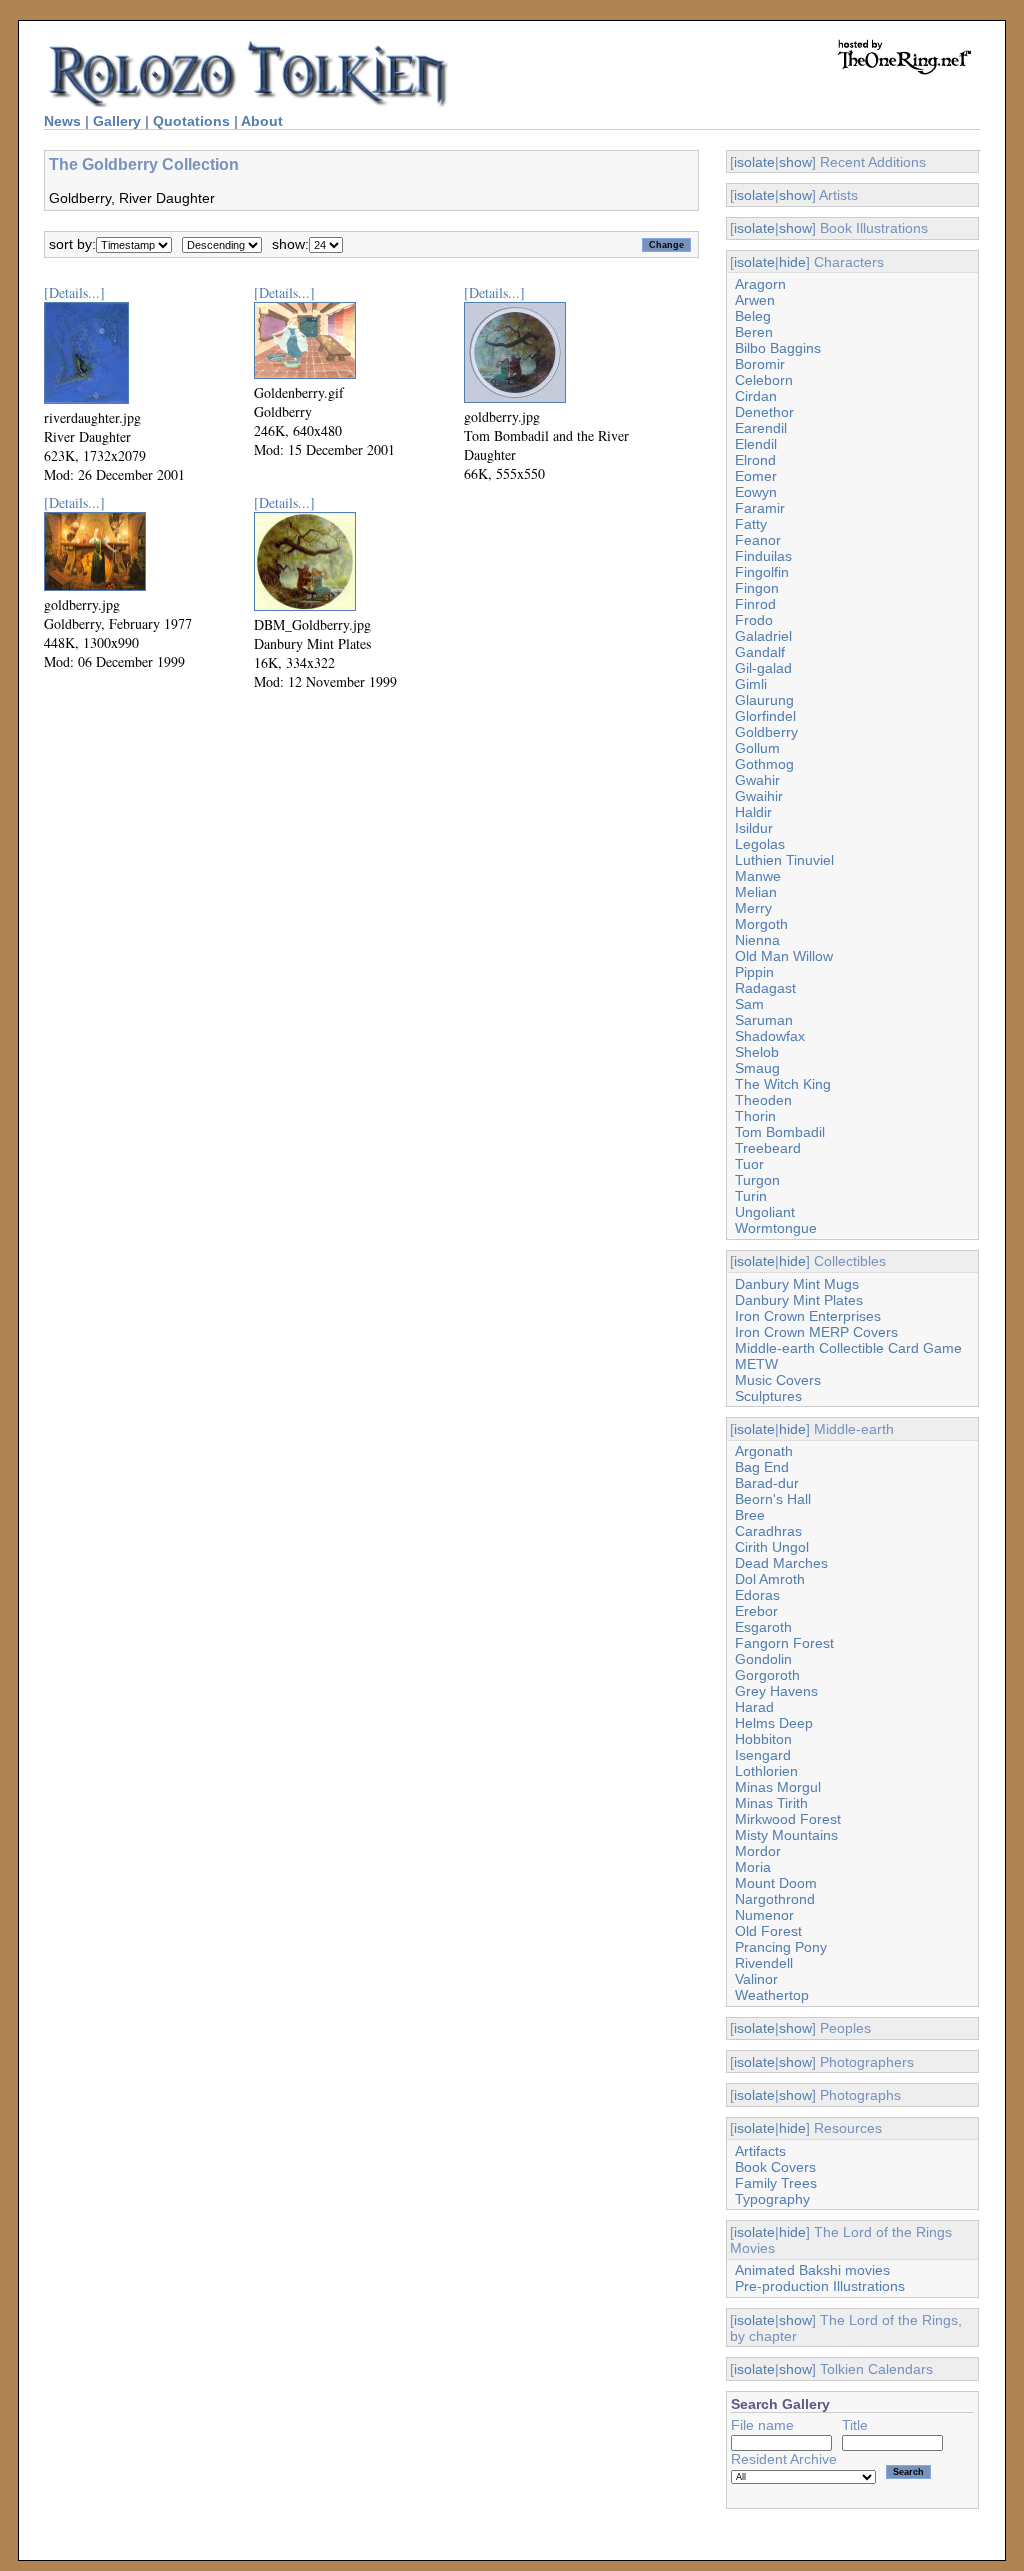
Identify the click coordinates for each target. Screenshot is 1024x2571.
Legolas (760, 844)
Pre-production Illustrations (820, 2286)
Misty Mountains (786, 1835)
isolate (754, 162)
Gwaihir (759, 796)
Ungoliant (765, 1212)
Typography (772, 2199)
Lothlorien (766, 1771)
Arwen (755, 300)
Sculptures (768, 1396)
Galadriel (763, 636)
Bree (750, 1515)
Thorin (755, 1116)
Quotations (191, 121)
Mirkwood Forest (788, 1819)
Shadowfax (770, 1036)
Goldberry (766, 732)
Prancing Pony (781, 1947)
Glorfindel (765, 716)
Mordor (758, 1851)
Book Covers (775, 2167)
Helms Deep (774, 1723)
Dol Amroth (770, 1579)
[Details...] (74, 292)
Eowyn (756, 492)
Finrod (755, 604)
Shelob (757, 1052)
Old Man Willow (784, 956)
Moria (753, 1867)
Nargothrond (775, 1899)
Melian (756, 892)
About (262, 121)
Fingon (757, 588)
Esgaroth (763, 1627)
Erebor (756, 1611)
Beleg (753, 316)
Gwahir (757, 780)
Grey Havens (776, 1691)
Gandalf (760, 652)
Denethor (764, 412)
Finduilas (763, 556)
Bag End (762, 1467)
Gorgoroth (767, 1675)
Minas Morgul (778, 1787)
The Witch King (783, 1084)
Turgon (757, 1180)
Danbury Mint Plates (799, 1300)
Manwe (758, 876)
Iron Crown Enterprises (808, 1316)
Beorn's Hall (773, 1499)
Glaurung (764, 700)
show (795, 162)
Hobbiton (763, 1739)
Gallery (117, 121)
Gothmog (764, 764)
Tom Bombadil (780, 1132)
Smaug (757, 1068)
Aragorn (760, 284)
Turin (751, 1196)
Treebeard (768, 1148)
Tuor (749, 1164)
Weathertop (772, 1995)
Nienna (757, 940)
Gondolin (763, 1659)
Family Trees (776, 2183)
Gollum (757, 748)
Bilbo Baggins (778, 348)
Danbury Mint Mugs (797, 1284)
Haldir (753, 812)
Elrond (755, 460)
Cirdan (756, 396)
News (62, 121)
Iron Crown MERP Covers (816, 1332)
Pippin (754, 972)
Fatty (751, 524)
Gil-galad (763, 668)
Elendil (756, 444)
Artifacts (760, 2151)
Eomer (756, 476)
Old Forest (768, 1931)
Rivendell (764, 1963)
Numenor (764, 1915)
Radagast (765, 988)
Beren (754, 332)
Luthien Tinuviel (784, 860)
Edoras (757, 1595)
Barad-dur (767, 1483)
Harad (754, 1707)
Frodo (754, 620)
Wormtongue (776, 1228)
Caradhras (768, 1531)
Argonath (764, 1451)
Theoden (763, 1100)
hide (792, 262)
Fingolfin (762, 572)
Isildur (754, 828)
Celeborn (764, 380)
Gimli (751, 684)
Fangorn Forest (784, 1643)
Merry (753, 908)
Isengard (763, 1755)
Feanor (758, 540)
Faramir (760, 508)
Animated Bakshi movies (812, 2270)
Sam (749, 1004)
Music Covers (778, 1380)
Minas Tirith (771, 1803)
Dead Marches (781, 1563)
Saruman (764, 1020)
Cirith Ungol (772, 1547)
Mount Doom (776, 1883)
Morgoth (761, 924)
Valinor (756, 1979)
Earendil (761, 428)
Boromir (760, 364)
